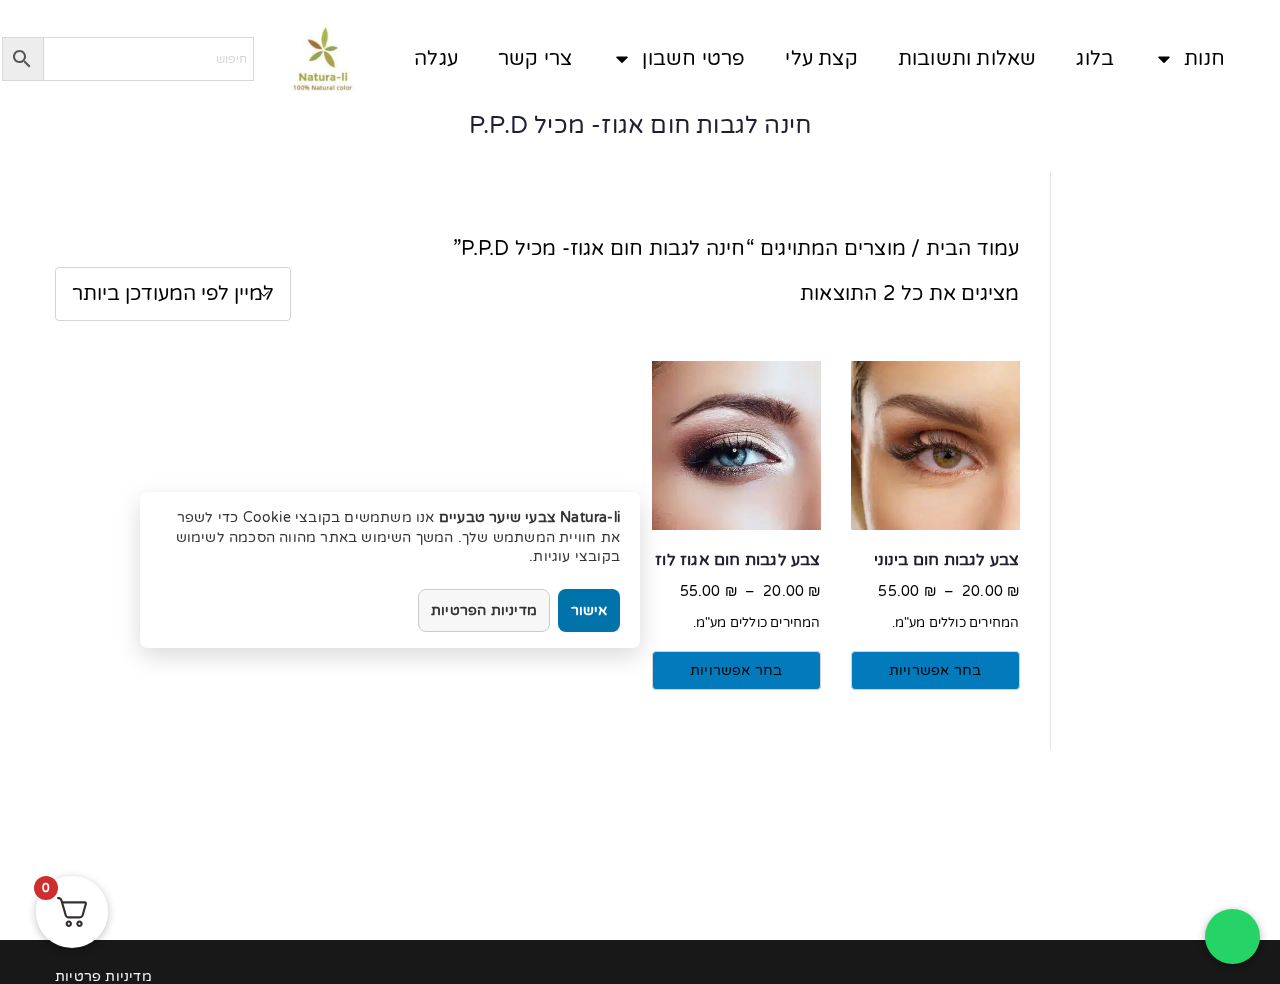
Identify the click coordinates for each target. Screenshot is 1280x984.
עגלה (436, 59)
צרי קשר (535, 59)
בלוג (1095, 59)
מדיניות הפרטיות (484, 610)
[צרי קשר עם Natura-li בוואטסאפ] (1232, 936)
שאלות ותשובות (967, 59)
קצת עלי (821, 59)
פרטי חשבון (693, 59)
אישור (589, 610)
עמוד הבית (973, 249)
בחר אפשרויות (935, 670)
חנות (1204, 59)
